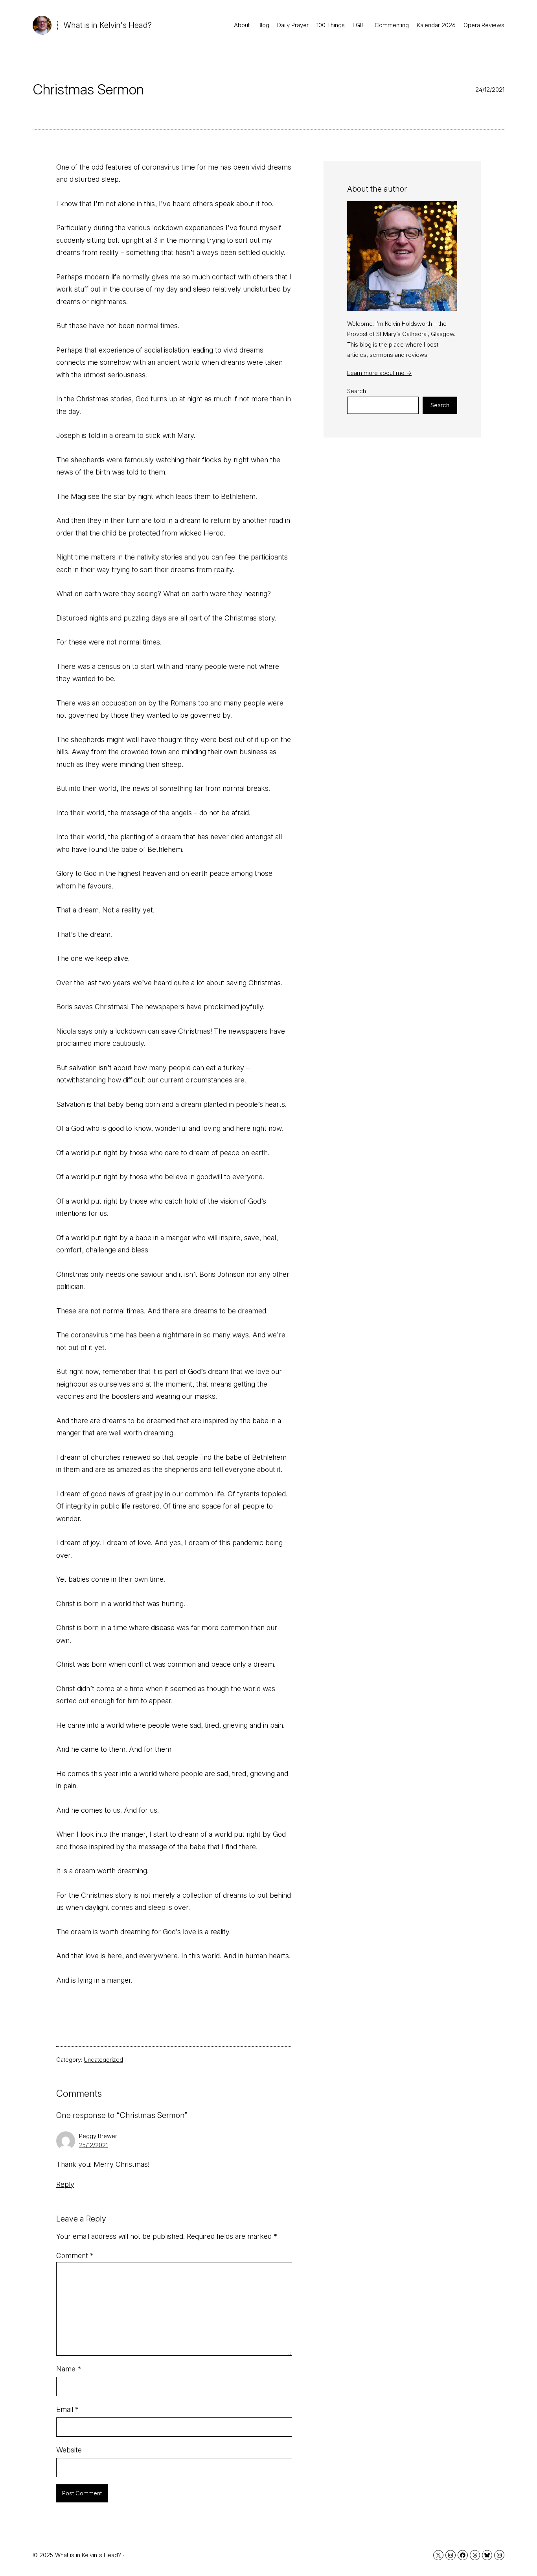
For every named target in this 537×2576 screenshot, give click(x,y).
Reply (65, 2184)
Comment (75, 2256)
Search (357, 391)
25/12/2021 (93, 2145)
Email (67, 2409)
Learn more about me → (379, 373)
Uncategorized (103, 2060)
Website (69, 2450)
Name (69, 2369)
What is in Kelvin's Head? (108, 25)
